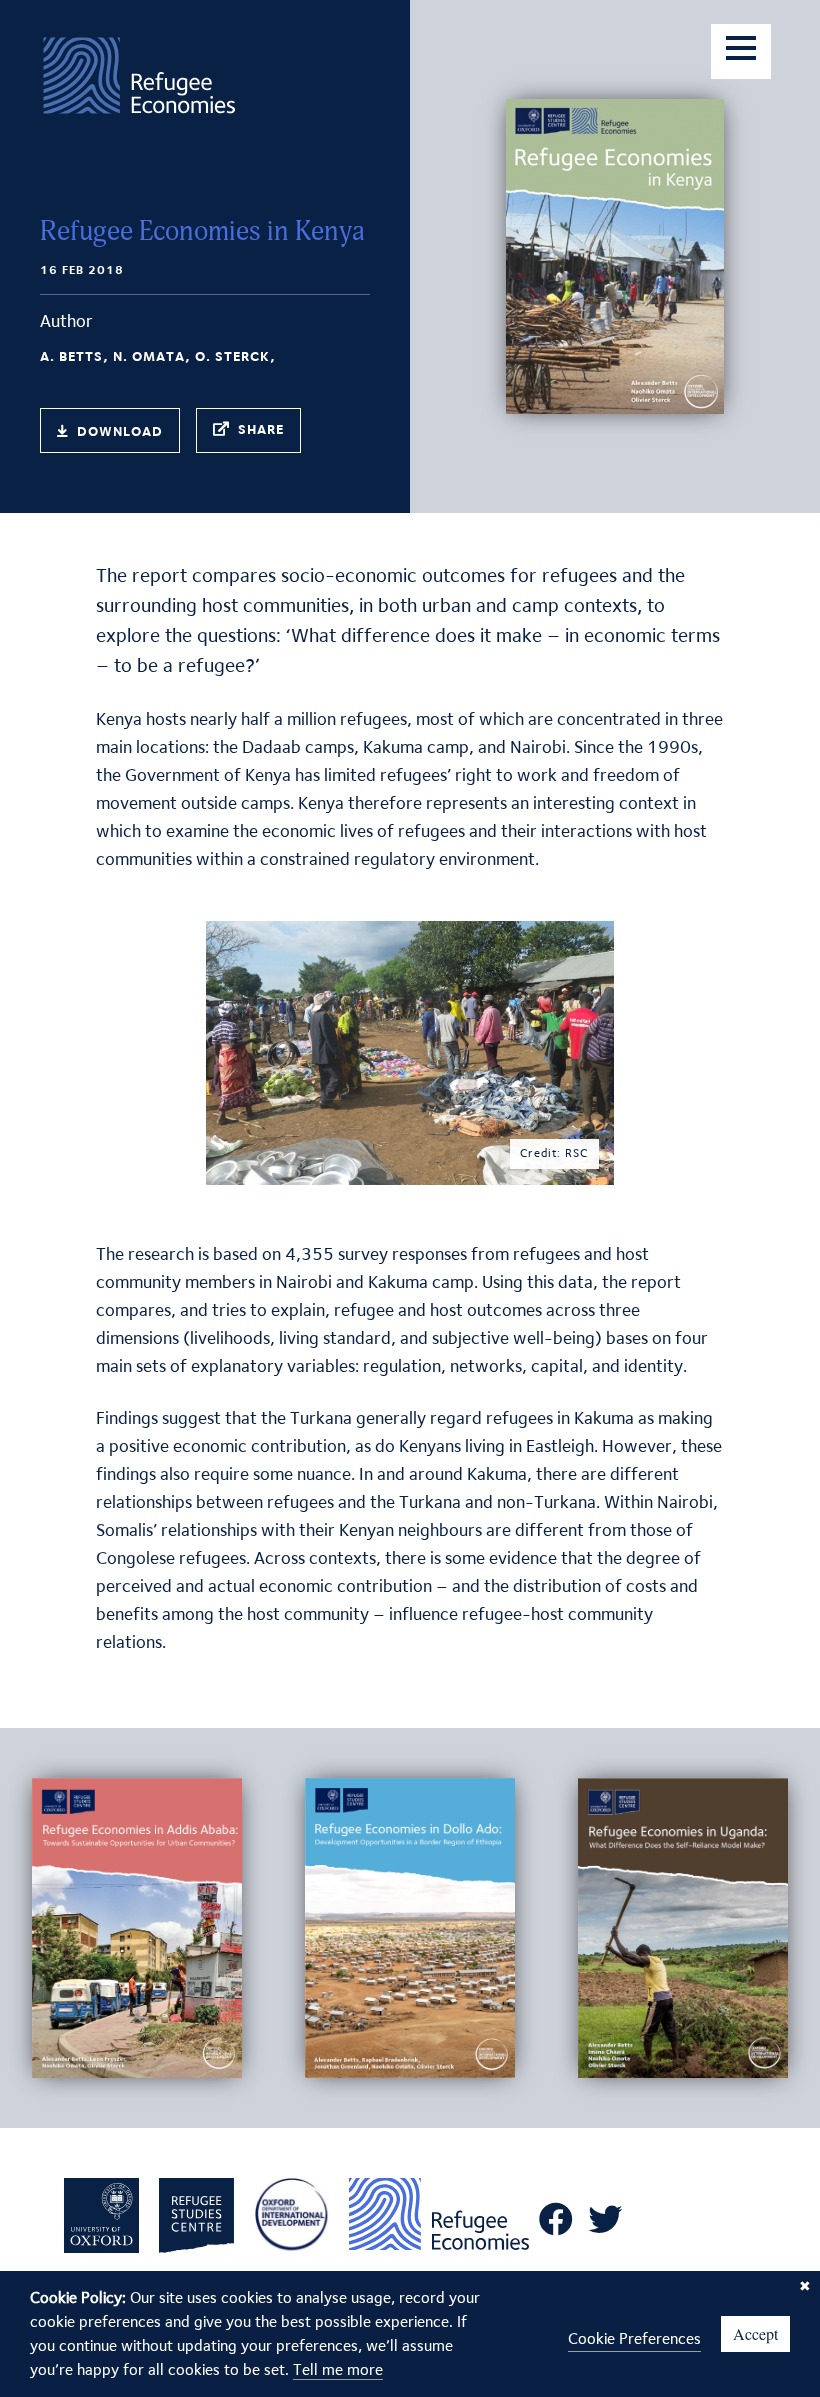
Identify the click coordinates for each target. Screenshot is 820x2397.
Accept (755, 2333)
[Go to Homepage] (140, 81)
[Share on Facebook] (228, 432)
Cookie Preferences (634, 2338)
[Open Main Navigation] (741, 51)
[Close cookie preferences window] (805, 2286)
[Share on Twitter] (264, 432)
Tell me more (338, 2369)
